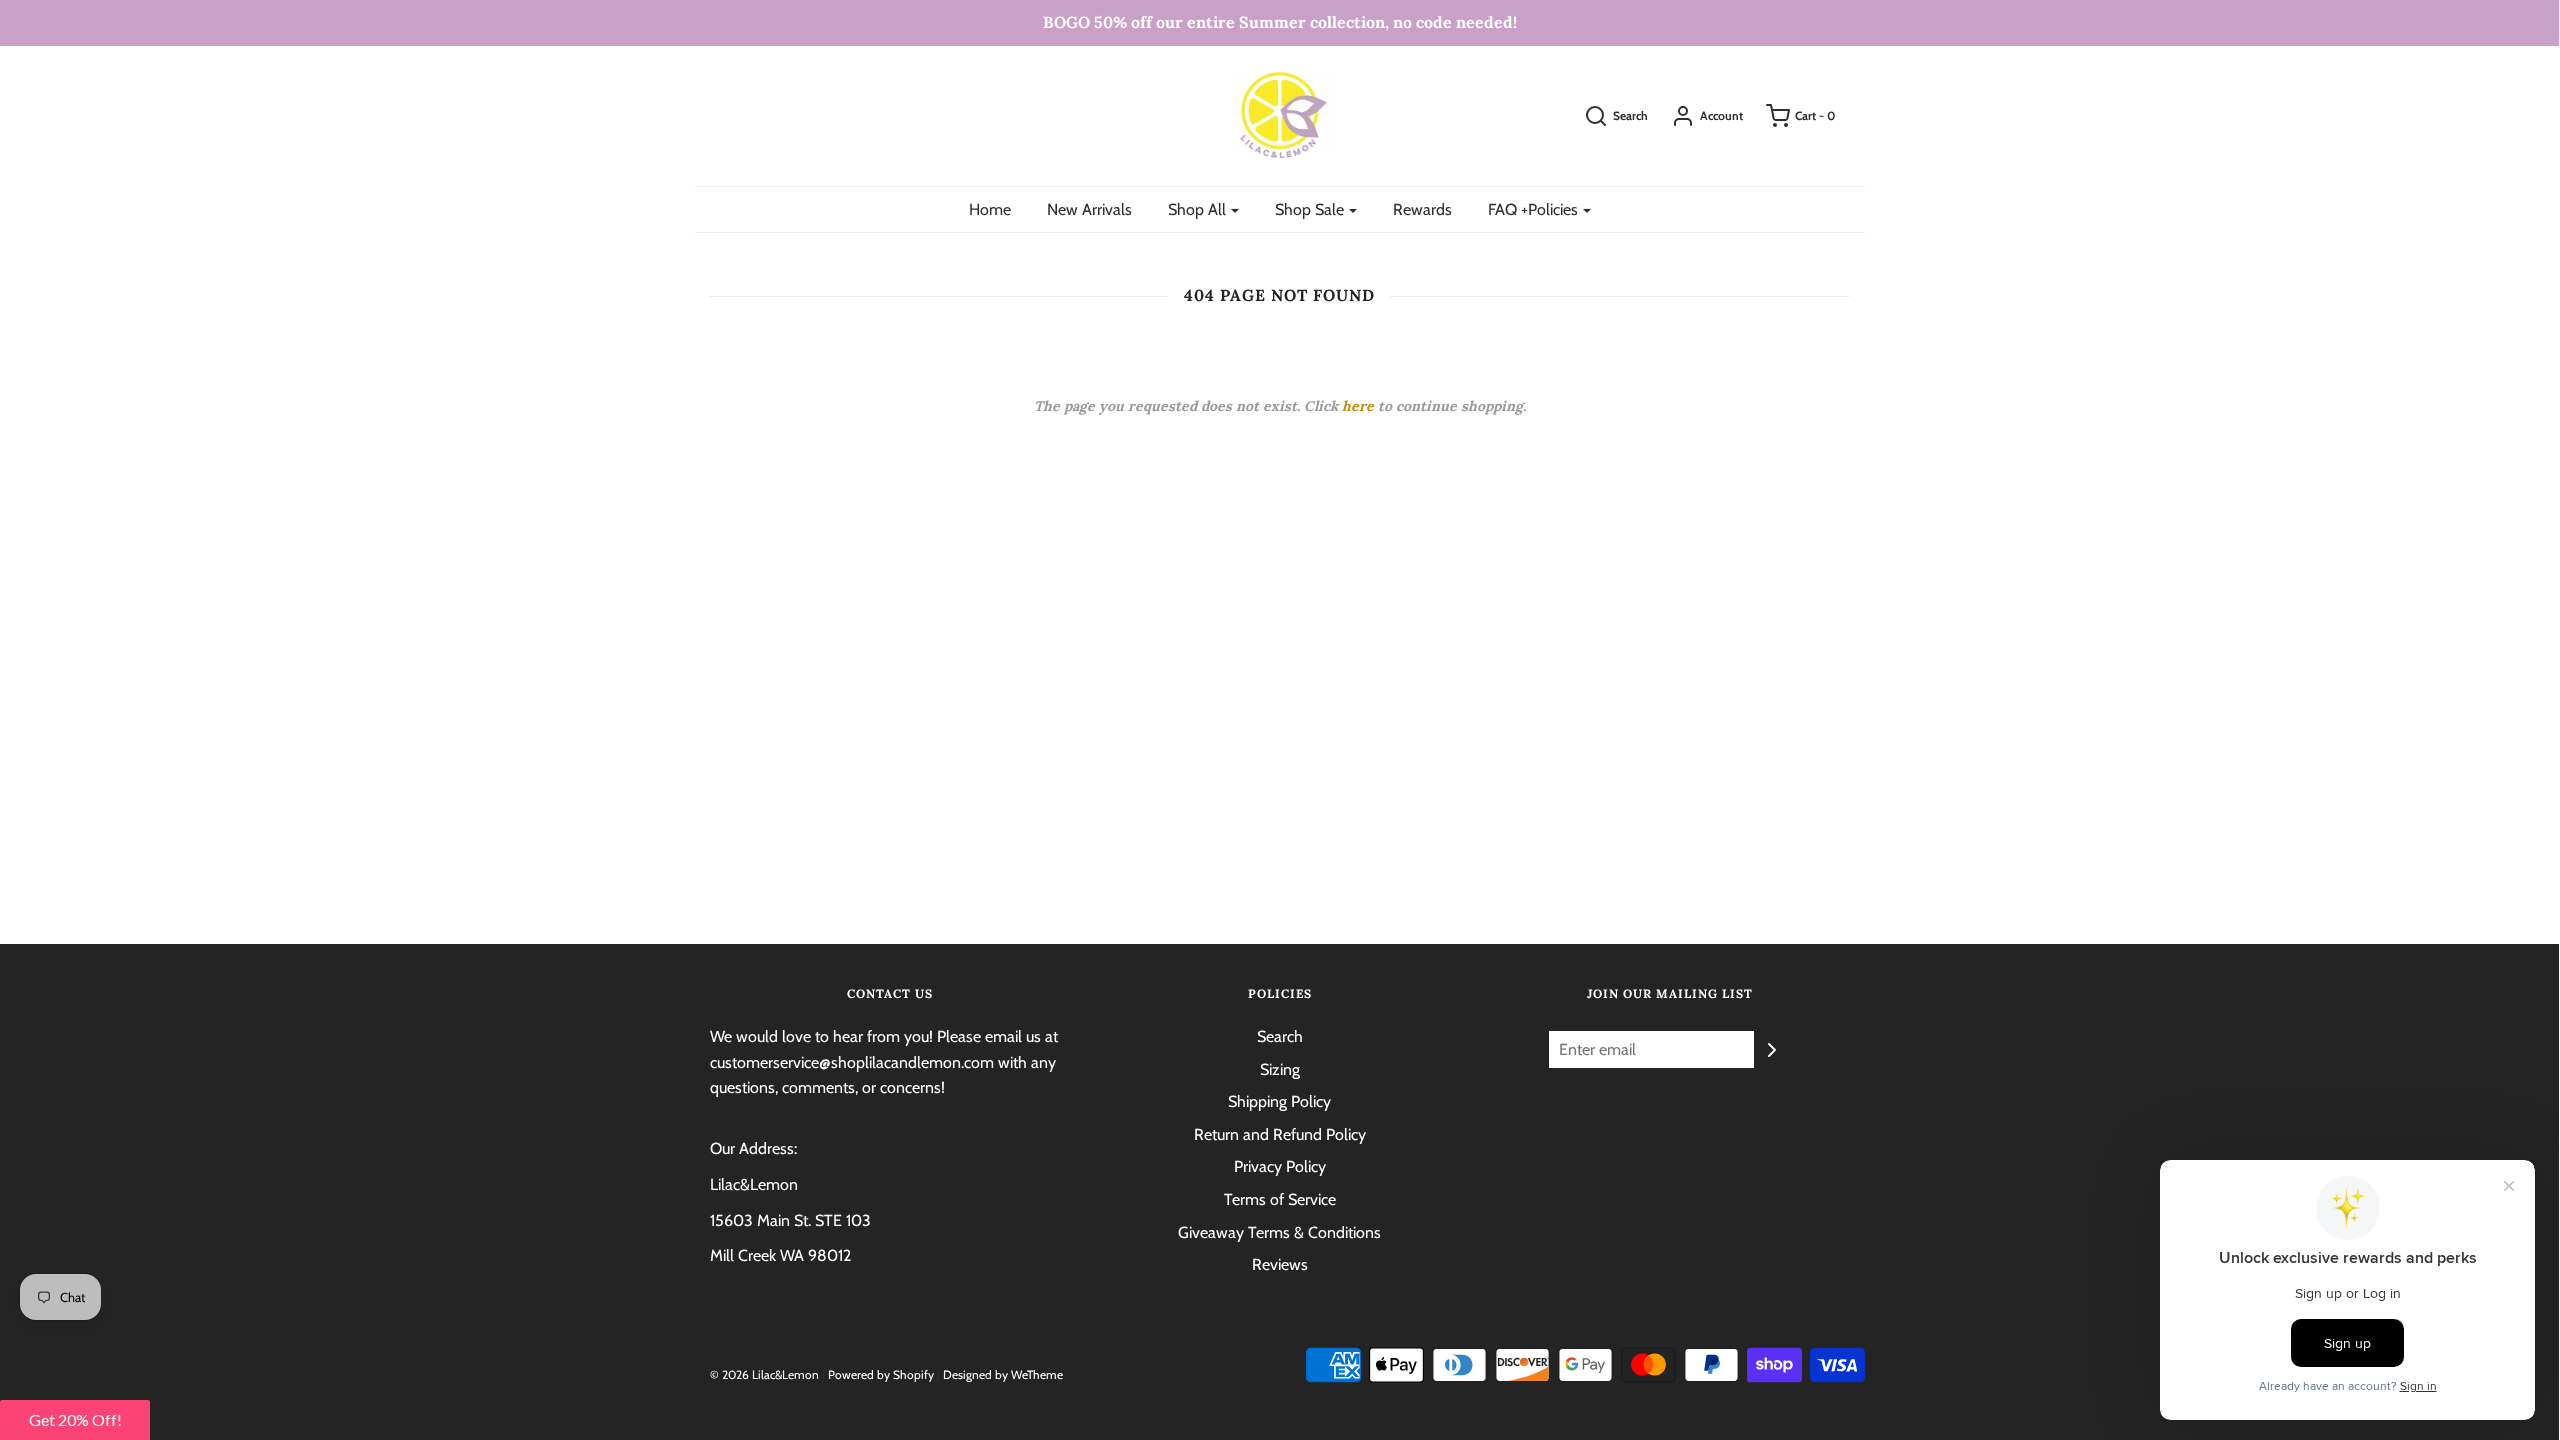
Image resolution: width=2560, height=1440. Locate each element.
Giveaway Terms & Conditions (1279, 1232)
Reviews (1280, 1264)
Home (990, 209)
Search (1280, 1036)
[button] (75, 1420)
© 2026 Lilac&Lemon (764, 1374)
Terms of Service (1280, 1199)
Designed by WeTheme (1003, 1374)
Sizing (1280, 1069)
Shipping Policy (1279, 1101)
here (1358, 406)
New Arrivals (1089, 209)
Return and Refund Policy (1280, 1134)
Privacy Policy (1280, 1166)
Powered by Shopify (881, 1374)
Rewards (1422, 209)
